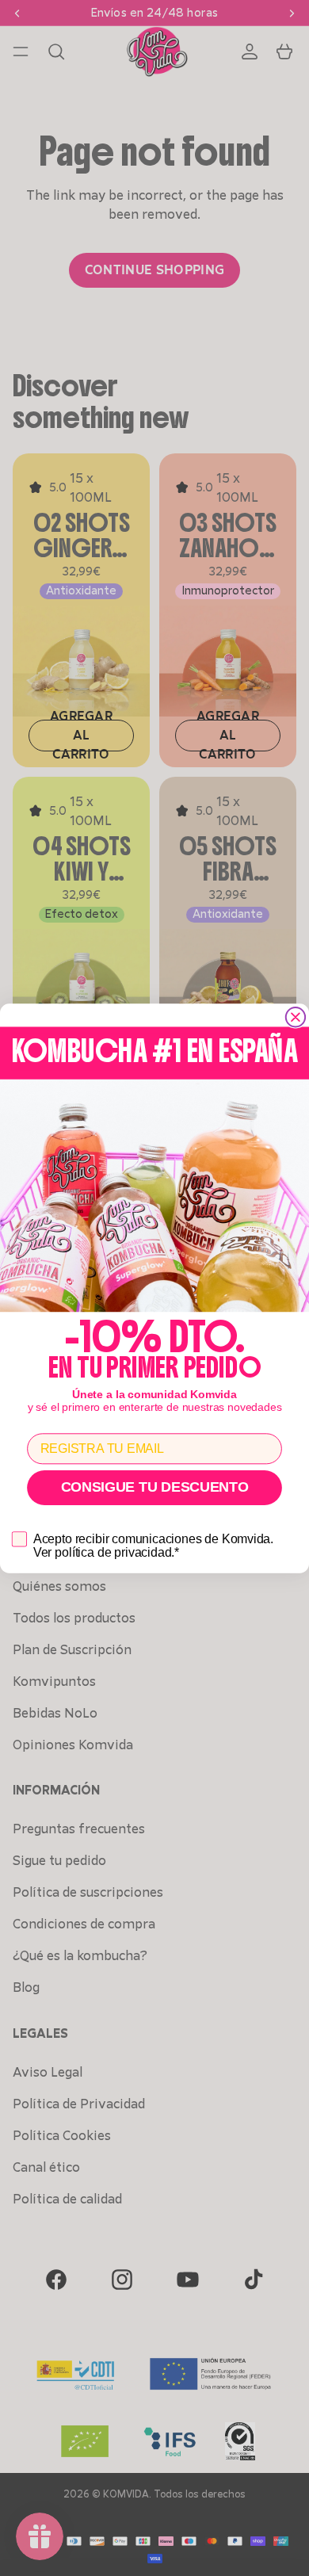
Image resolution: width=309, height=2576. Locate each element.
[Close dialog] (296, 1017)
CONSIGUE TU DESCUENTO (155, 1488)
